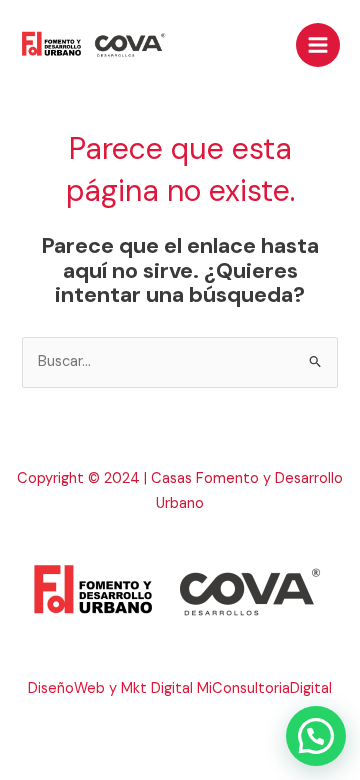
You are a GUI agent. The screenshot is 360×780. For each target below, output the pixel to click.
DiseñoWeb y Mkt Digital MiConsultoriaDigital (180, 688)
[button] (316, 736)
